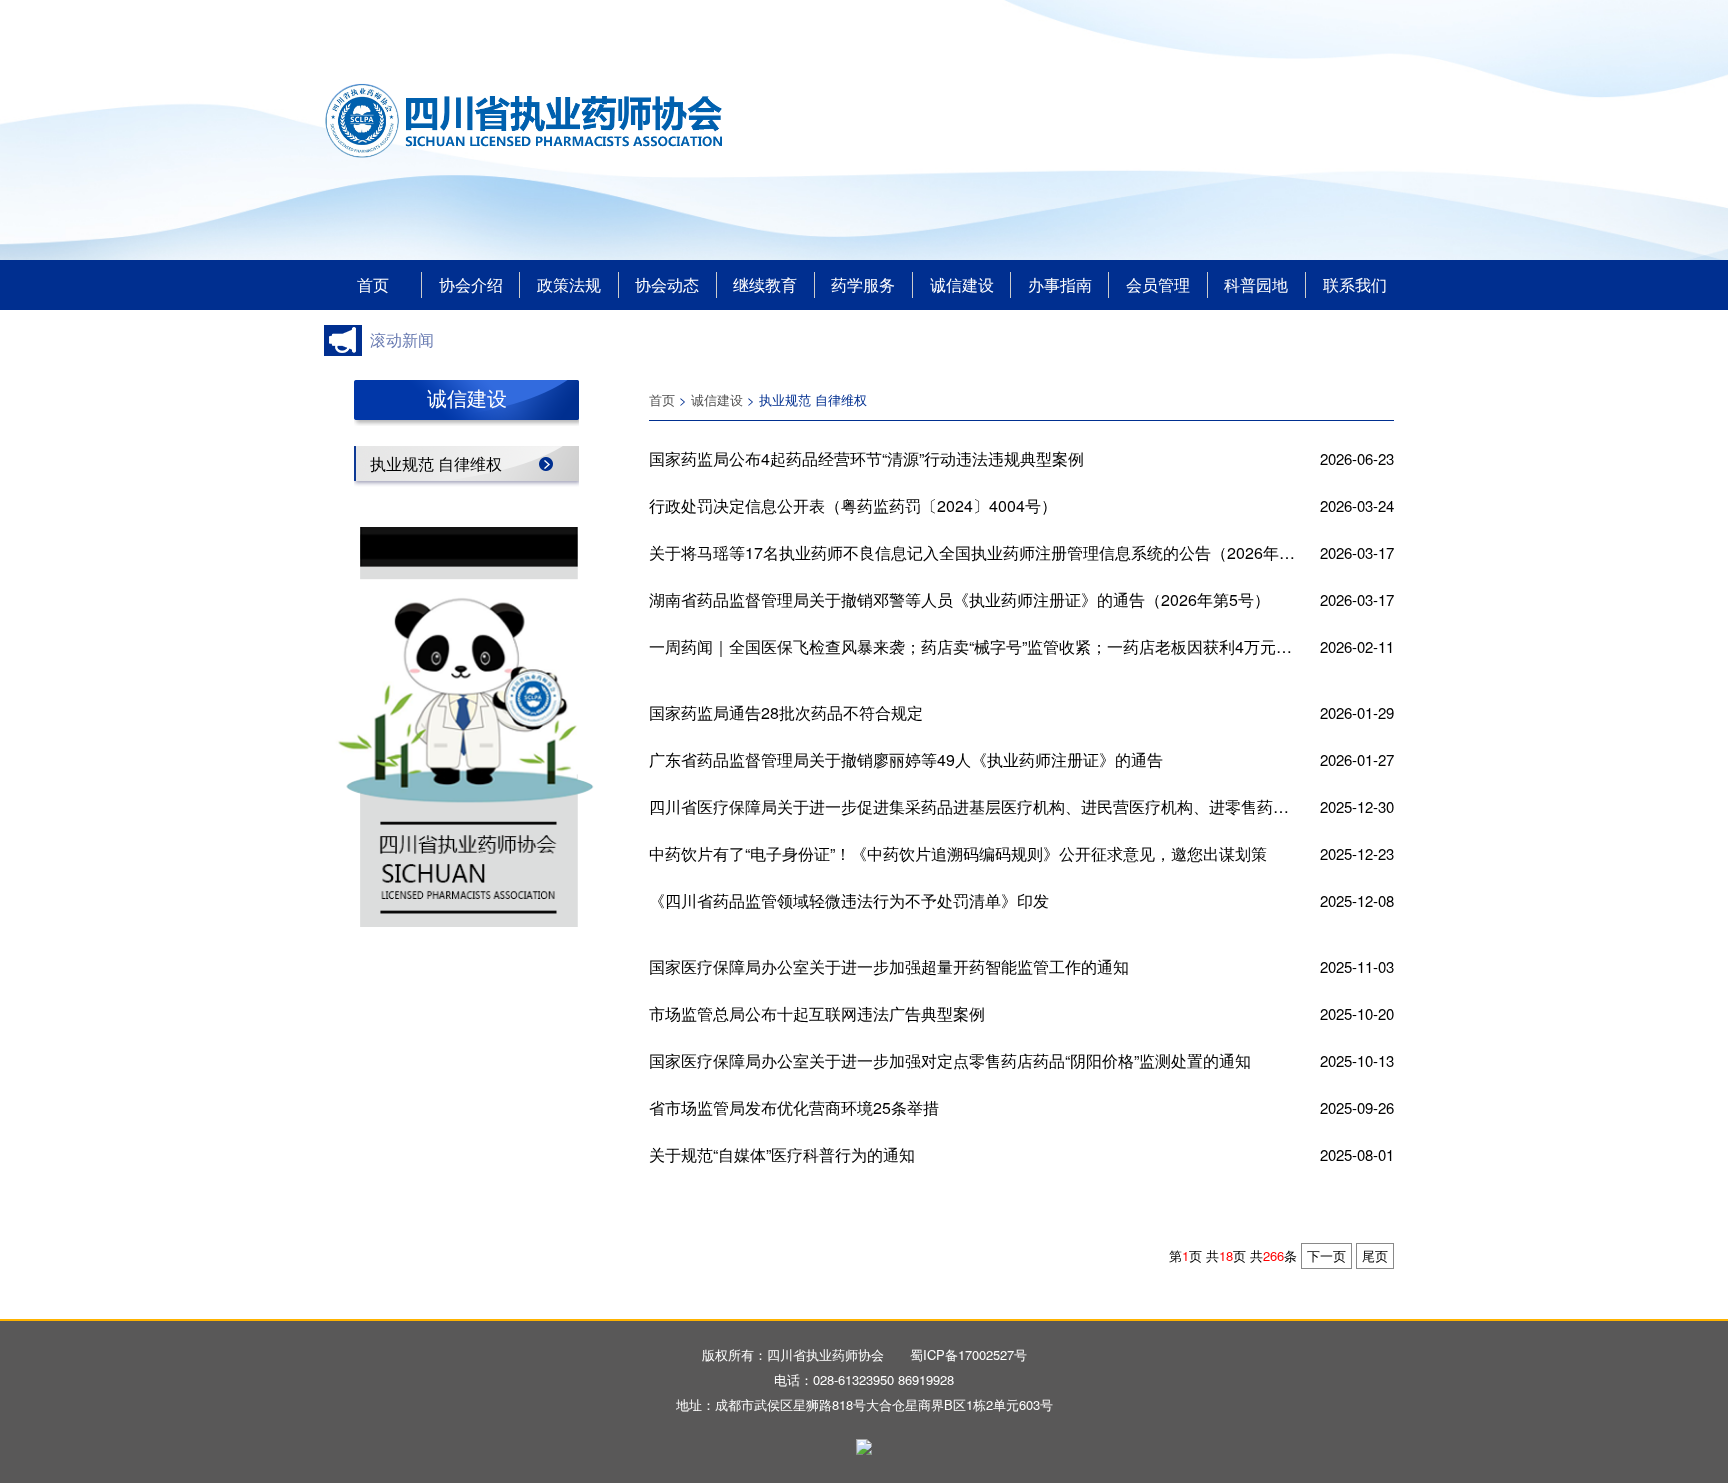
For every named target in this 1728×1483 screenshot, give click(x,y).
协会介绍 (471, 284)
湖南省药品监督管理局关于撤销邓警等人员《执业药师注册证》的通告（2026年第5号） (959, 599)
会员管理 (1158, 284)
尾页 (1375, 1255)
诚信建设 (962, 284)
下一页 (1326, 1255)
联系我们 (1355, 284)
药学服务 (863, 284)
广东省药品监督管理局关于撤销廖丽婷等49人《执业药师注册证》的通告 (906, 759)
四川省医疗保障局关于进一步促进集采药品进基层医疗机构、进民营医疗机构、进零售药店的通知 (972, 806)
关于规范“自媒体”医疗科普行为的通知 (782, 1154)
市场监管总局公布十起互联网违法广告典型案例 (817, 1013)
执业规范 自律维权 (436, 463)
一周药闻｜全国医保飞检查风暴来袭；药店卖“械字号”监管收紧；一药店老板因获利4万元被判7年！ (972, 646)
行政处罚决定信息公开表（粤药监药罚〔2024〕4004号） (853, 505)
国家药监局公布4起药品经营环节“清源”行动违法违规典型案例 (866, 458)
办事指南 (1060, 284)
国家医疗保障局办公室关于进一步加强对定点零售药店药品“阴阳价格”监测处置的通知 (950, 1060)
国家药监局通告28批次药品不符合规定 (786, 712)
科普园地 (1256, 284)
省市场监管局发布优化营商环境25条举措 (794, 1107)
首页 (373, 284)
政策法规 (569, 284)
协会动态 (667, 284)
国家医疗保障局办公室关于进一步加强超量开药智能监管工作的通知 (889, 966)
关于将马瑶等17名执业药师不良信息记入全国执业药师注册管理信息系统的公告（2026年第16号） (972, 552)
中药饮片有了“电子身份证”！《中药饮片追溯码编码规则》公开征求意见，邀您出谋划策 (958, 853)
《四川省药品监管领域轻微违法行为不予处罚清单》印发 (849, 900)
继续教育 (765, 284)
